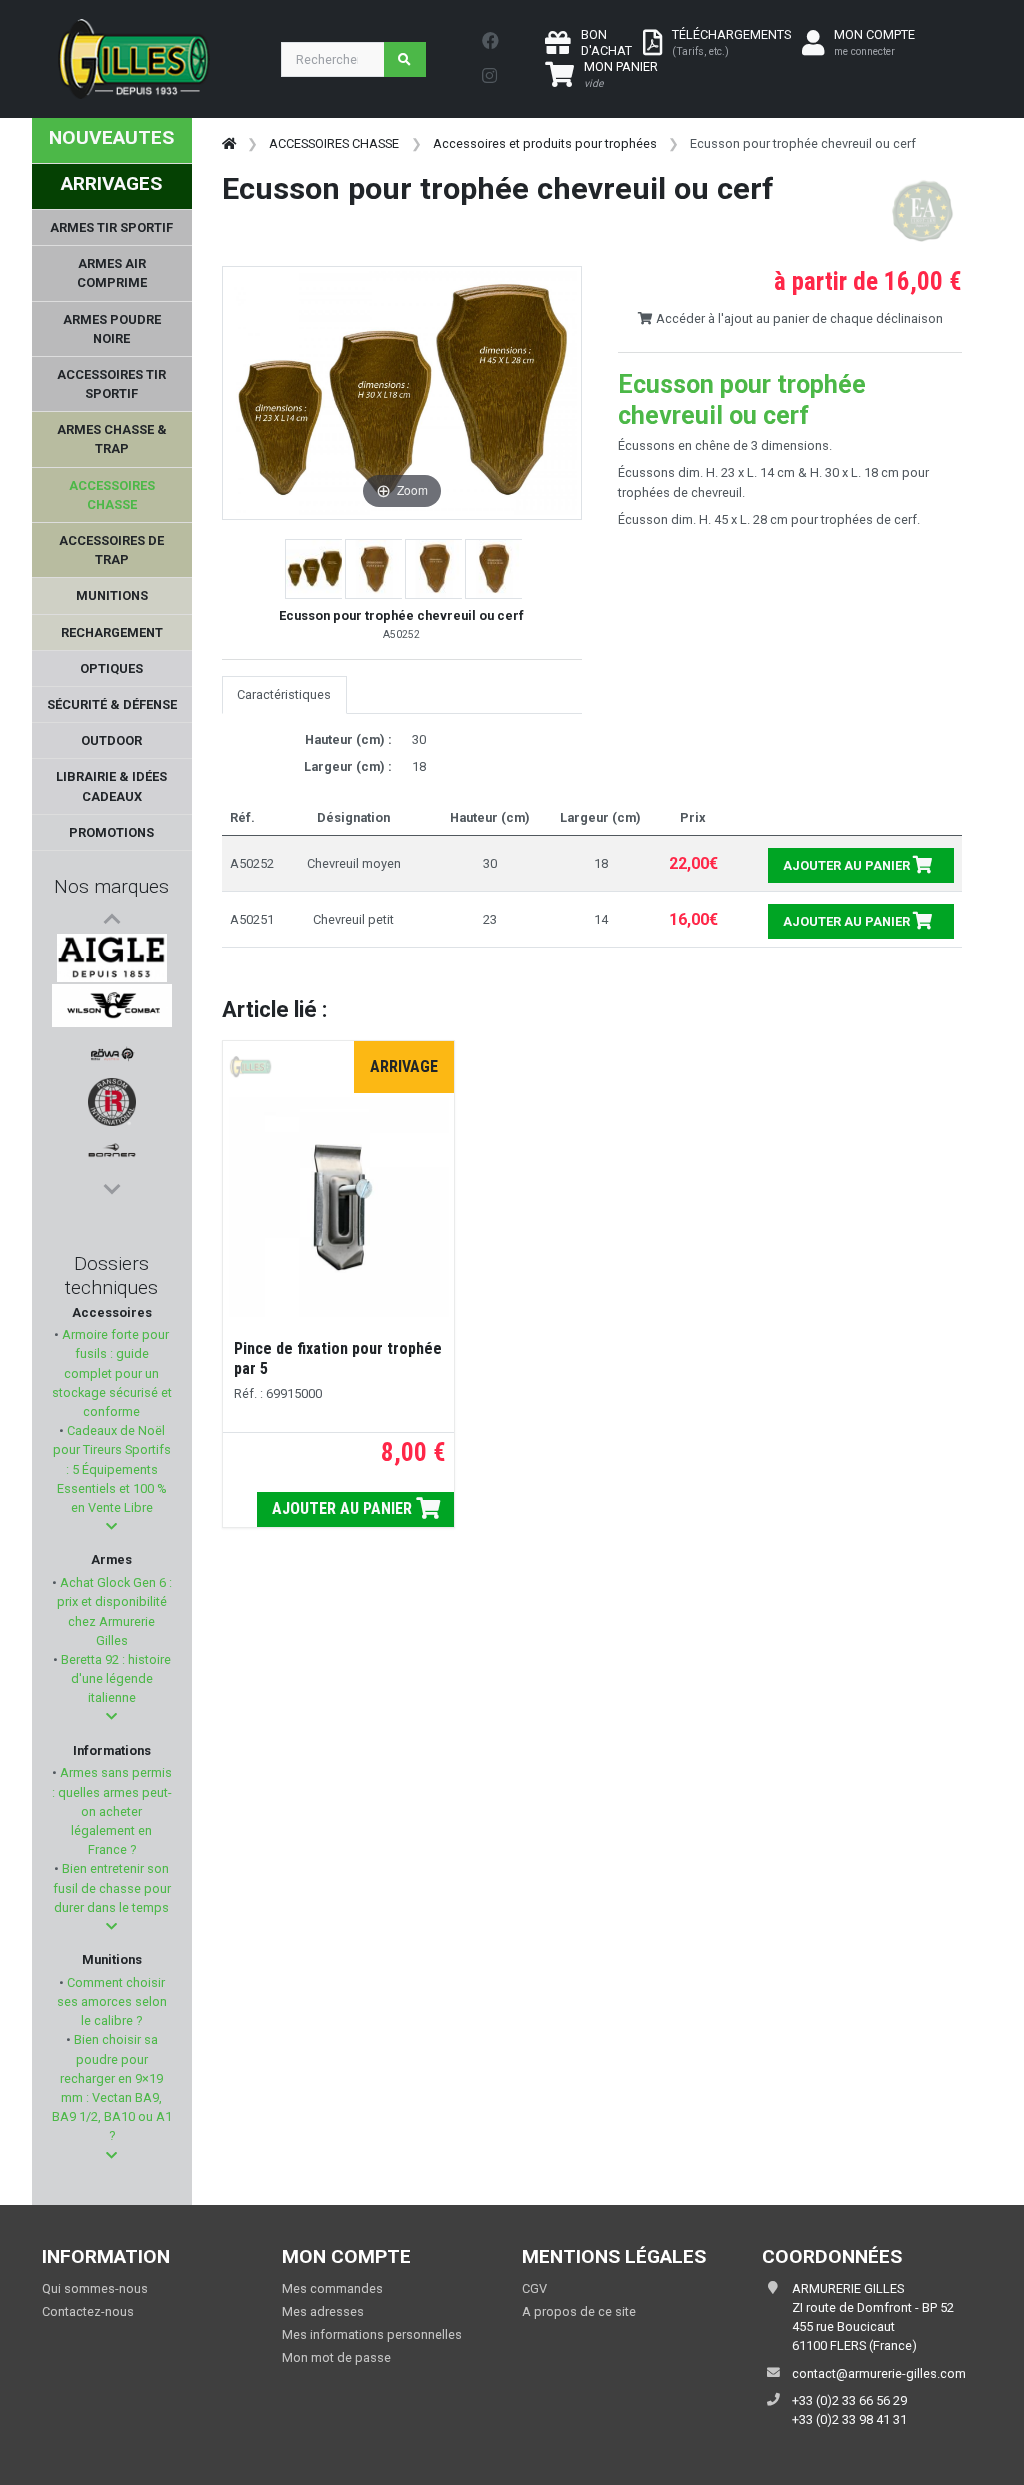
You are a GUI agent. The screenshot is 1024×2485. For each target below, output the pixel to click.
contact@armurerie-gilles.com (879, 2373)
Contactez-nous (88, 2311)
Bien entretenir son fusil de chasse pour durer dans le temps (112, 1887)
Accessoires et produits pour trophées (545, 143)
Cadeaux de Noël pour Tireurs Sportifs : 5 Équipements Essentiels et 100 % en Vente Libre (112, 1469)
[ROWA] (112, 1054)
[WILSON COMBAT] (112, 1006)
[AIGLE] (112, 958)
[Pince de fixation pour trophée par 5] (339, 1207)
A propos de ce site (579, 2311)
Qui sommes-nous (95, 2288)
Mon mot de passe (336, 2357)
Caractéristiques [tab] (284, 694)
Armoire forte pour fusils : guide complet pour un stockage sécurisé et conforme (112, 1373)
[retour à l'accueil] (229, 143)
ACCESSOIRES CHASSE (334, 143)
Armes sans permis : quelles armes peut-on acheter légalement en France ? (112, 1811)
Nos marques (111, 886)
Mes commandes (332, 2288)
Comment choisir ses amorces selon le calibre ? (112, 2001)
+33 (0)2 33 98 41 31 (849, 2419)
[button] (111, 1526)
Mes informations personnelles (372, 2334)
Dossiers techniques (111, 1275)
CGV (534, 2288)
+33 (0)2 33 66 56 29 (849, 2400)
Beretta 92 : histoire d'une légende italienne (114, 1678)
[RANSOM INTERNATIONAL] (112, 1102)
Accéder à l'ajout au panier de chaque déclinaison (798, 318)
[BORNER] (112, 1150)
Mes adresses (323, 2311)
